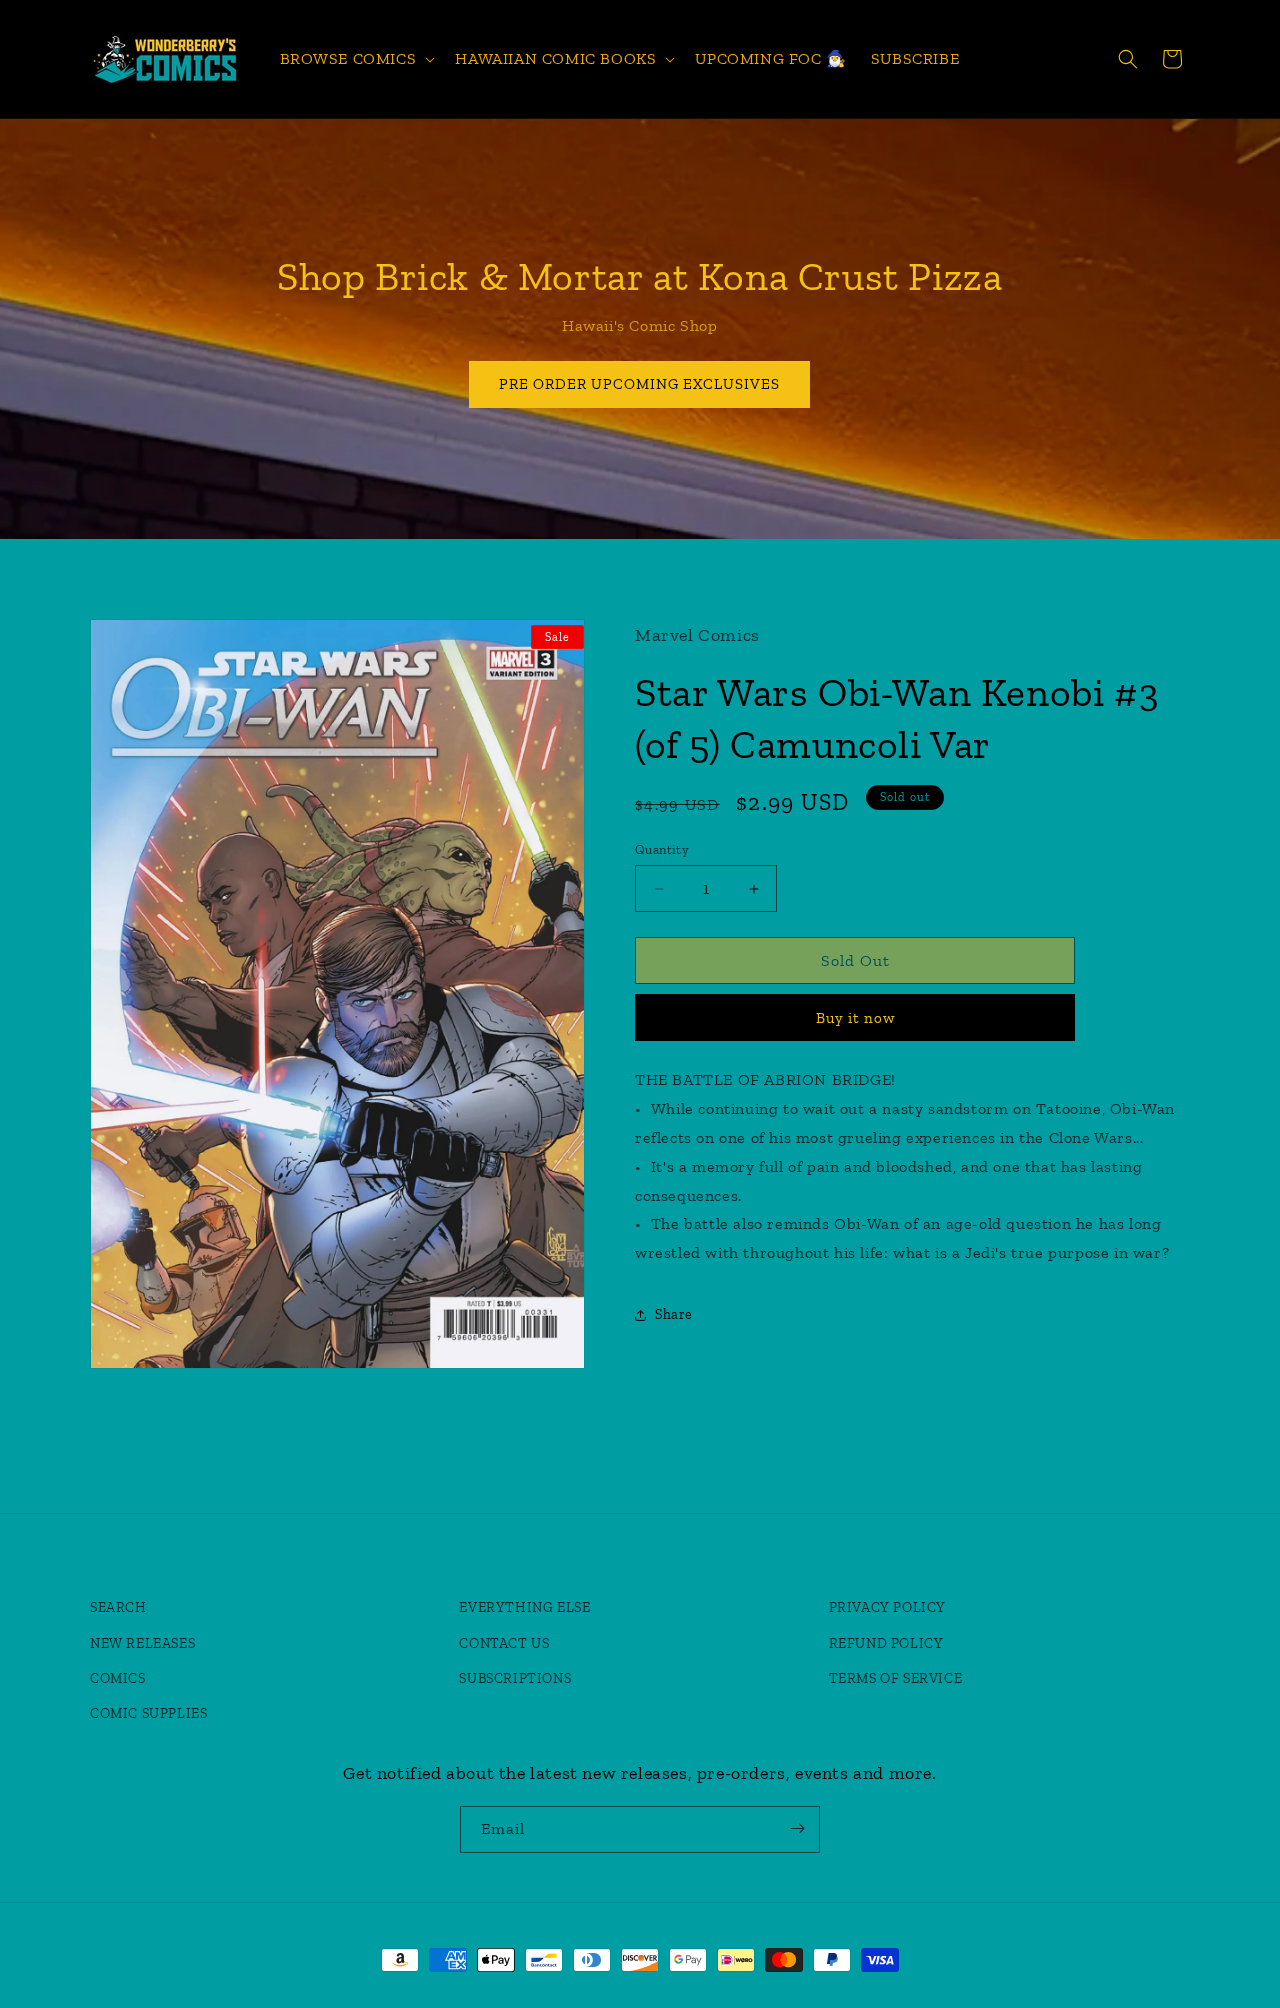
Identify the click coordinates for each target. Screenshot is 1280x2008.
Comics (118, 1678)
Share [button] (674, 1314)
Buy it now (855, 1018)
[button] (356, 59)
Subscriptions (515, 1678)
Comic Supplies (148, 1713)
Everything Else (524, 1608)
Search (118, 1608)
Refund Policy (886, 1643)
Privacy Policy (887, 1608)
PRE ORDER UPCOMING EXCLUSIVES (640, 384)
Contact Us (504, 1643)
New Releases (142, 1643)
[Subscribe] (797, 1828)
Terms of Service (896, 1678)
